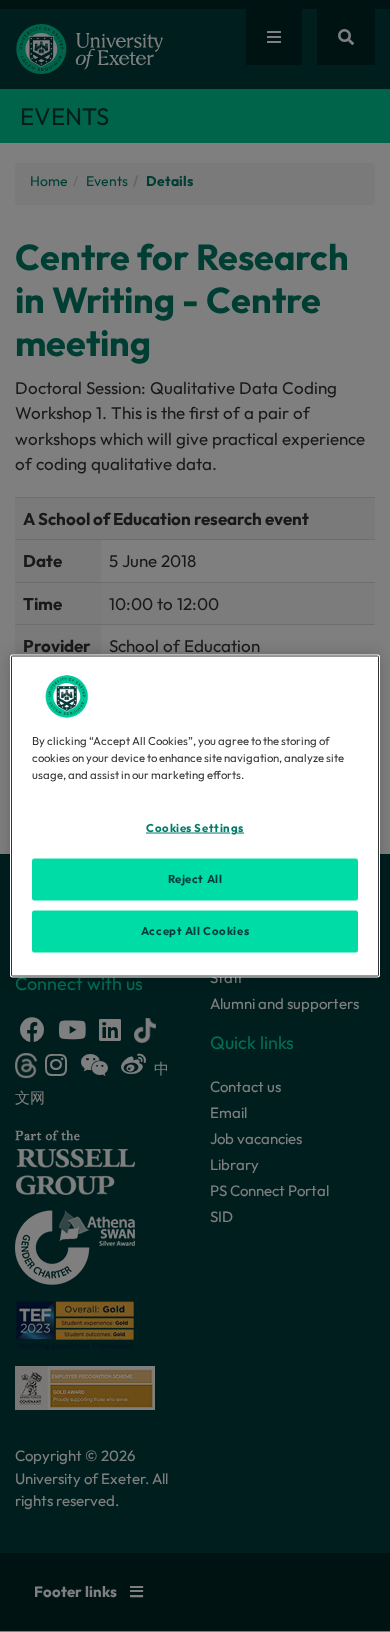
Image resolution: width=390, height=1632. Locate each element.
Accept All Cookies (195, 931)
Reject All (195, 879)
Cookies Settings (195, 828)
